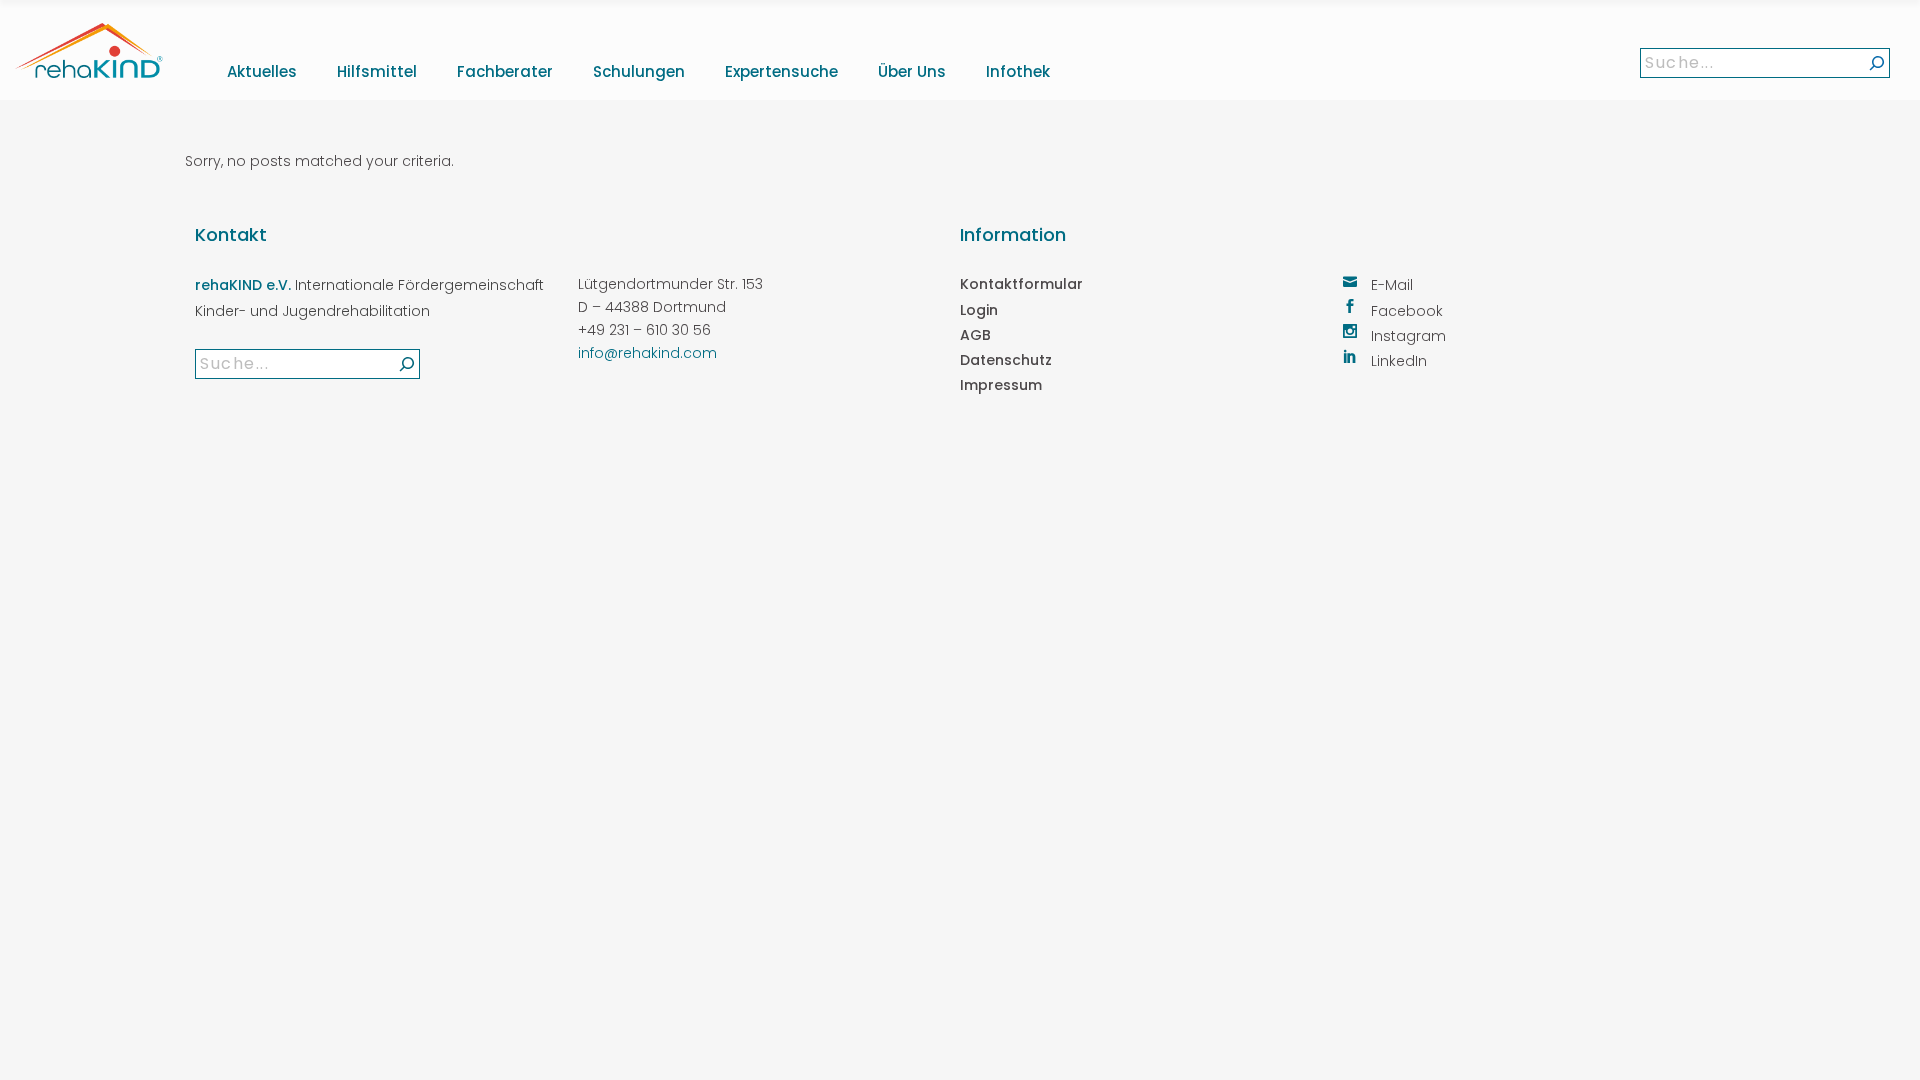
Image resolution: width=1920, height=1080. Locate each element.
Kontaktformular (1021, 284)
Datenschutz (1006, 360)
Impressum (1001, 385)
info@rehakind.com (647, 353)
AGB (975, 335)
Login (979, 310)
